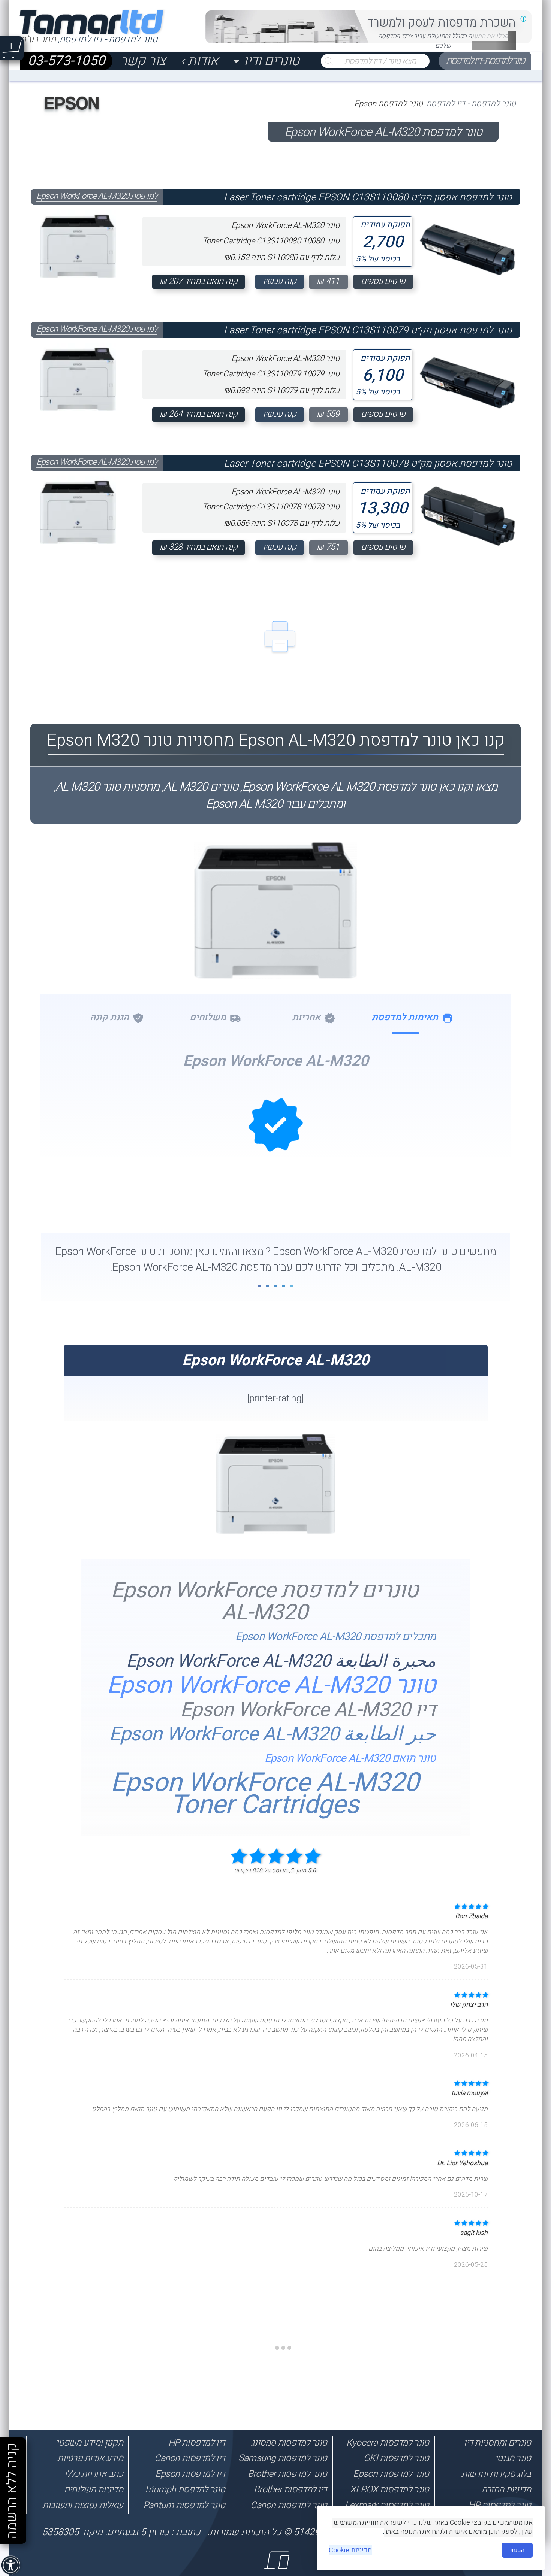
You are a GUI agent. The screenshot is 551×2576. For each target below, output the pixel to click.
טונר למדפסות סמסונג (289, 2443)
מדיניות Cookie (350, 2550)
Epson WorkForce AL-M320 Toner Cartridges (265, 1794)
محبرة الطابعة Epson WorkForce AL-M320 (281, 1661)
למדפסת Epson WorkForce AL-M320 (97, 196)
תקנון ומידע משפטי (89, 2443)
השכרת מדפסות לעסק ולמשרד (442, 23)
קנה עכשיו (279, 281)
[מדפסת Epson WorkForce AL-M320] (276, 1531)
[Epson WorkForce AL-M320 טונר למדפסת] (276, 960)
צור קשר (143, 61)
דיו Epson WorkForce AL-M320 (308, 1710)
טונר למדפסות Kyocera (388, 2443)
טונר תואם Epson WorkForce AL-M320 (350, 1758)
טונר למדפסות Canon (289, 2505)
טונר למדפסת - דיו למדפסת (485, 61)
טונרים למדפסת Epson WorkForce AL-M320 (265, 1601)
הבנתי (517, 2550)
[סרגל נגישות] (11, 2566)
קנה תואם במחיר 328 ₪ (198, 547)
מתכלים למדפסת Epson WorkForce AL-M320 (335, 1637)
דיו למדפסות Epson (190, 2474)
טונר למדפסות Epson (391, 2474)
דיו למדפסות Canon (190, 2458)
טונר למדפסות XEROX (389, 2489)
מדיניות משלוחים (94, 2489)
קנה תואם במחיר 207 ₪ (198, 281)
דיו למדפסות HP (197, 2443)
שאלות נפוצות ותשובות (83, 2505)
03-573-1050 (66, 61)
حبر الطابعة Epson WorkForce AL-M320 (273, 1734)
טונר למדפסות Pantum (184, 2505)
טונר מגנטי (513, 2458)
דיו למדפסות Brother (290, 2489)
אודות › (199, 61)
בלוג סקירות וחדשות (496, 2474)
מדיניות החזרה (506, 2489)
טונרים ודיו (271, 61)
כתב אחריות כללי (94, 2474)
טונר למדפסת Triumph (184, 2489)
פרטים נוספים (383, 281)
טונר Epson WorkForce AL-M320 (271, 1686)
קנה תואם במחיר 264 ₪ (198, 414)
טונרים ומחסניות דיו (497, 2443)
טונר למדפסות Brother (287, 2474)
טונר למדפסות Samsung (283, 2458)
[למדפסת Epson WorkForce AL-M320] (78, 244)
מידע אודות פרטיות (90, 2458)
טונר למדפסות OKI (396, 2458)
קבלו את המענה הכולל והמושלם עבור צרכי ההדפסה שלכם (443, 41)
